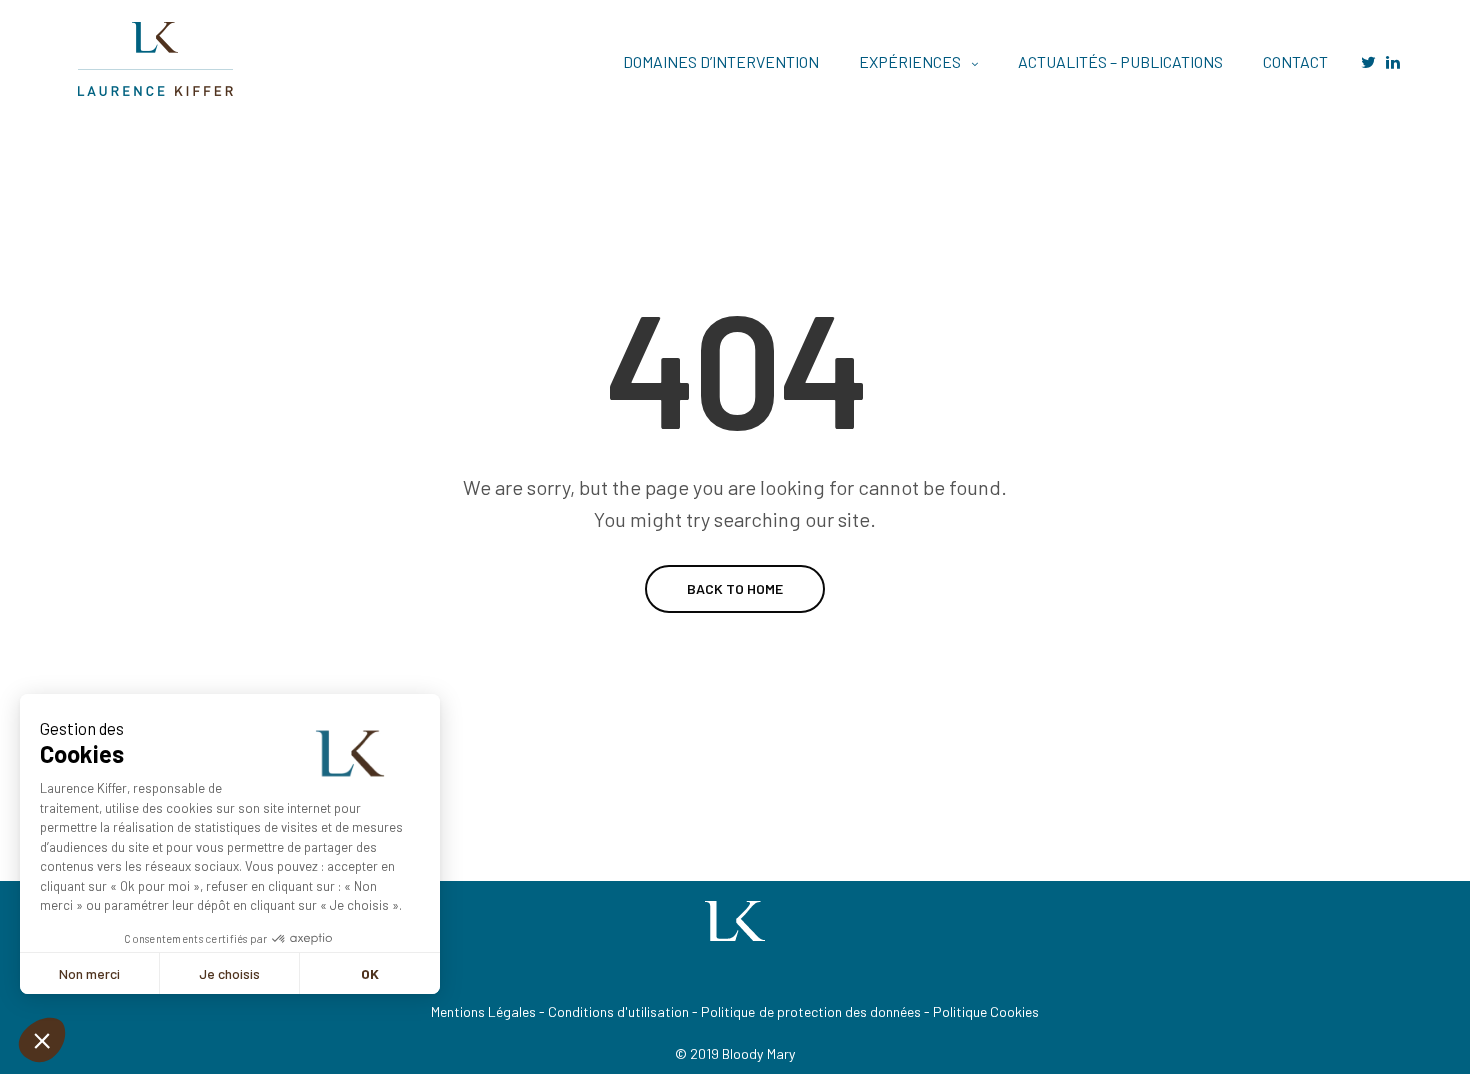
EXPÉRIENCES (910, 61)
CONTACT (1295, 61)
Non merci (89, 973)
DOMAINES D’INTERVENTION (721, 61)
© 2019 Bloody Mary (734, 1053)
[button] (42, 1040)
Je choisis (229, 973)
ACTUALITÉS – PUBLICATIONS (1120, 61)
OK (370, 973)
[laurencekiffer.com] (158, 61)
